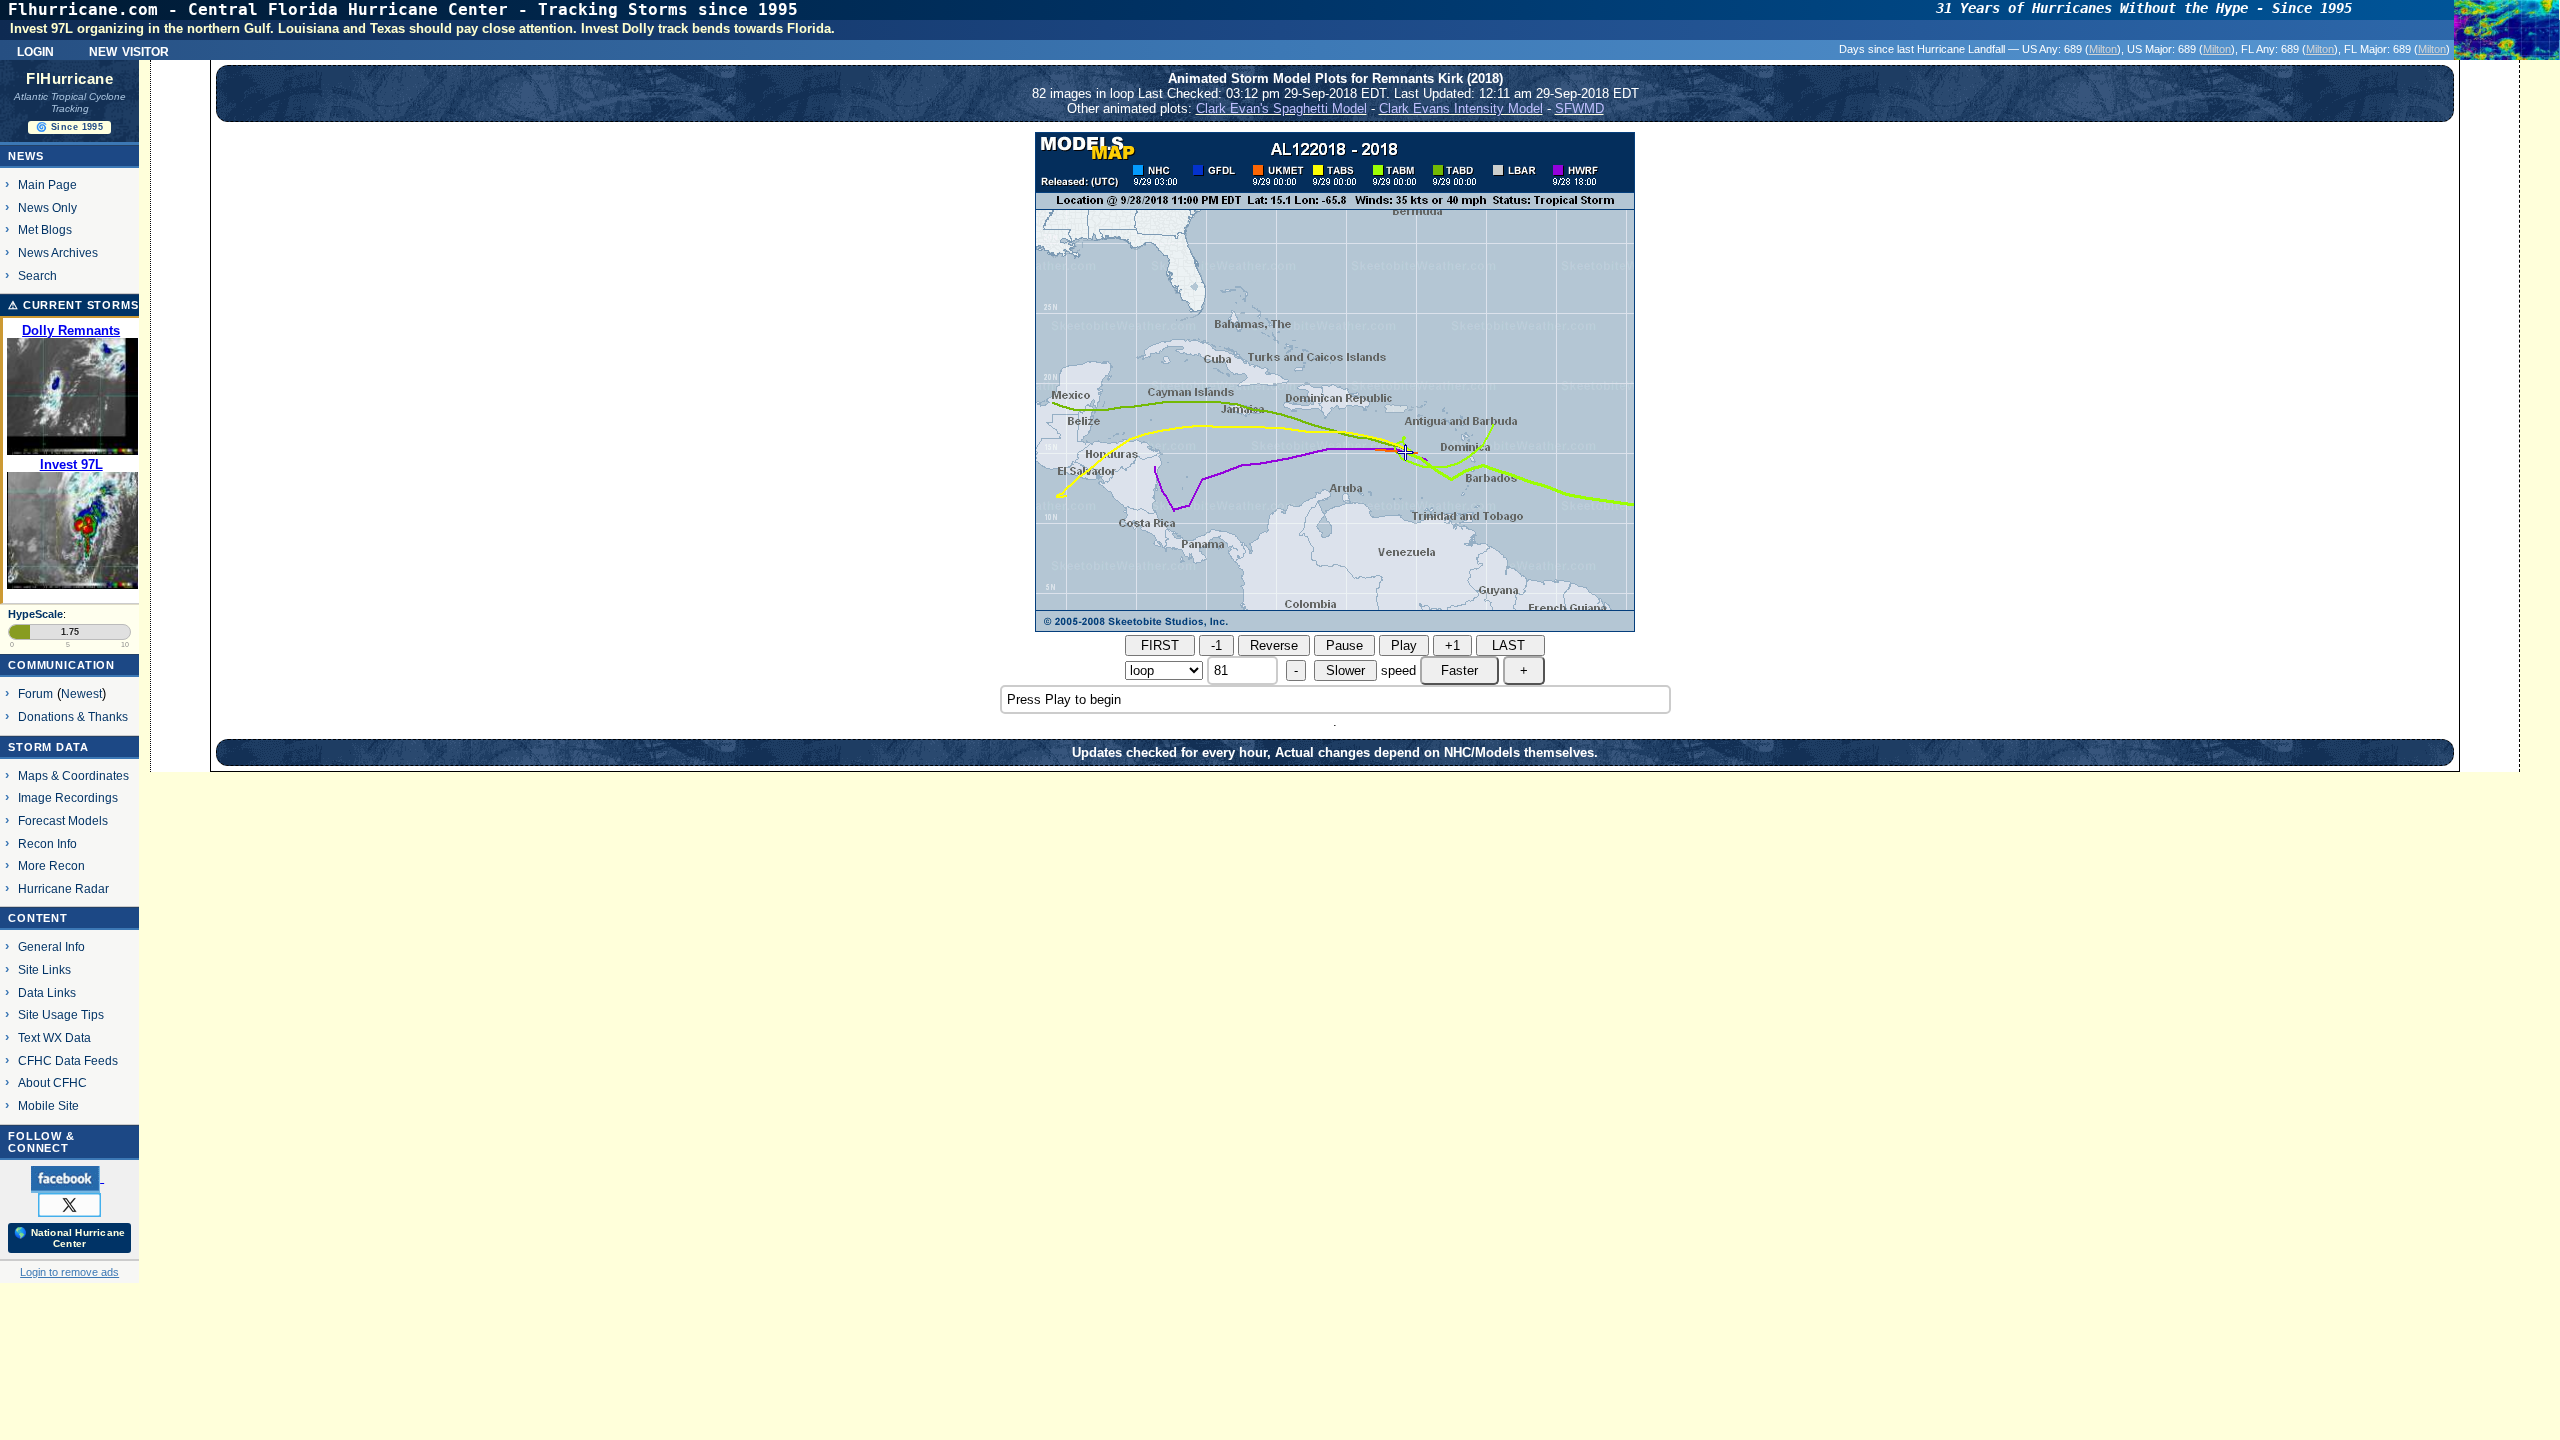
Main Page (47, 184)
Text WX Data (54, 1037)
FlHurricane (69, 79)
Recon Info (47, 843)
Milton (2103, 49)
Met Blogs (45, 229)
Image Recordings (68, 797)
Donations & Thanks (73, 716)
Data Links (47, 992)
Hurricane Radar (63, 888)
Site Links (44, 969)
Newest (81, 693)
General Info (51, 946)
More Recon (51, 865)
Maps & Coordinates (73, 775)
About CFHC (52, 1082)
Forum (35, 693)
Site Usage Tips (61, 1014)
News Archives (58, 252)
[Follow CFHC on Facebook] (67, 1178)
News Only (47, 207)
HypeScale (35, 614)
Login (35, 50)
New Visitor (129, 50)
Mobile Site (48, 1105)
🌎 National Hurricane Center (69, 1238)
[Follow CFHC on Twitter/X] (69, 1204)
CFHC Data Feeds (68, 1060)
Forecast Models (63, 820)
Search (37, 275)
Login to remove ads (69, 1272)
